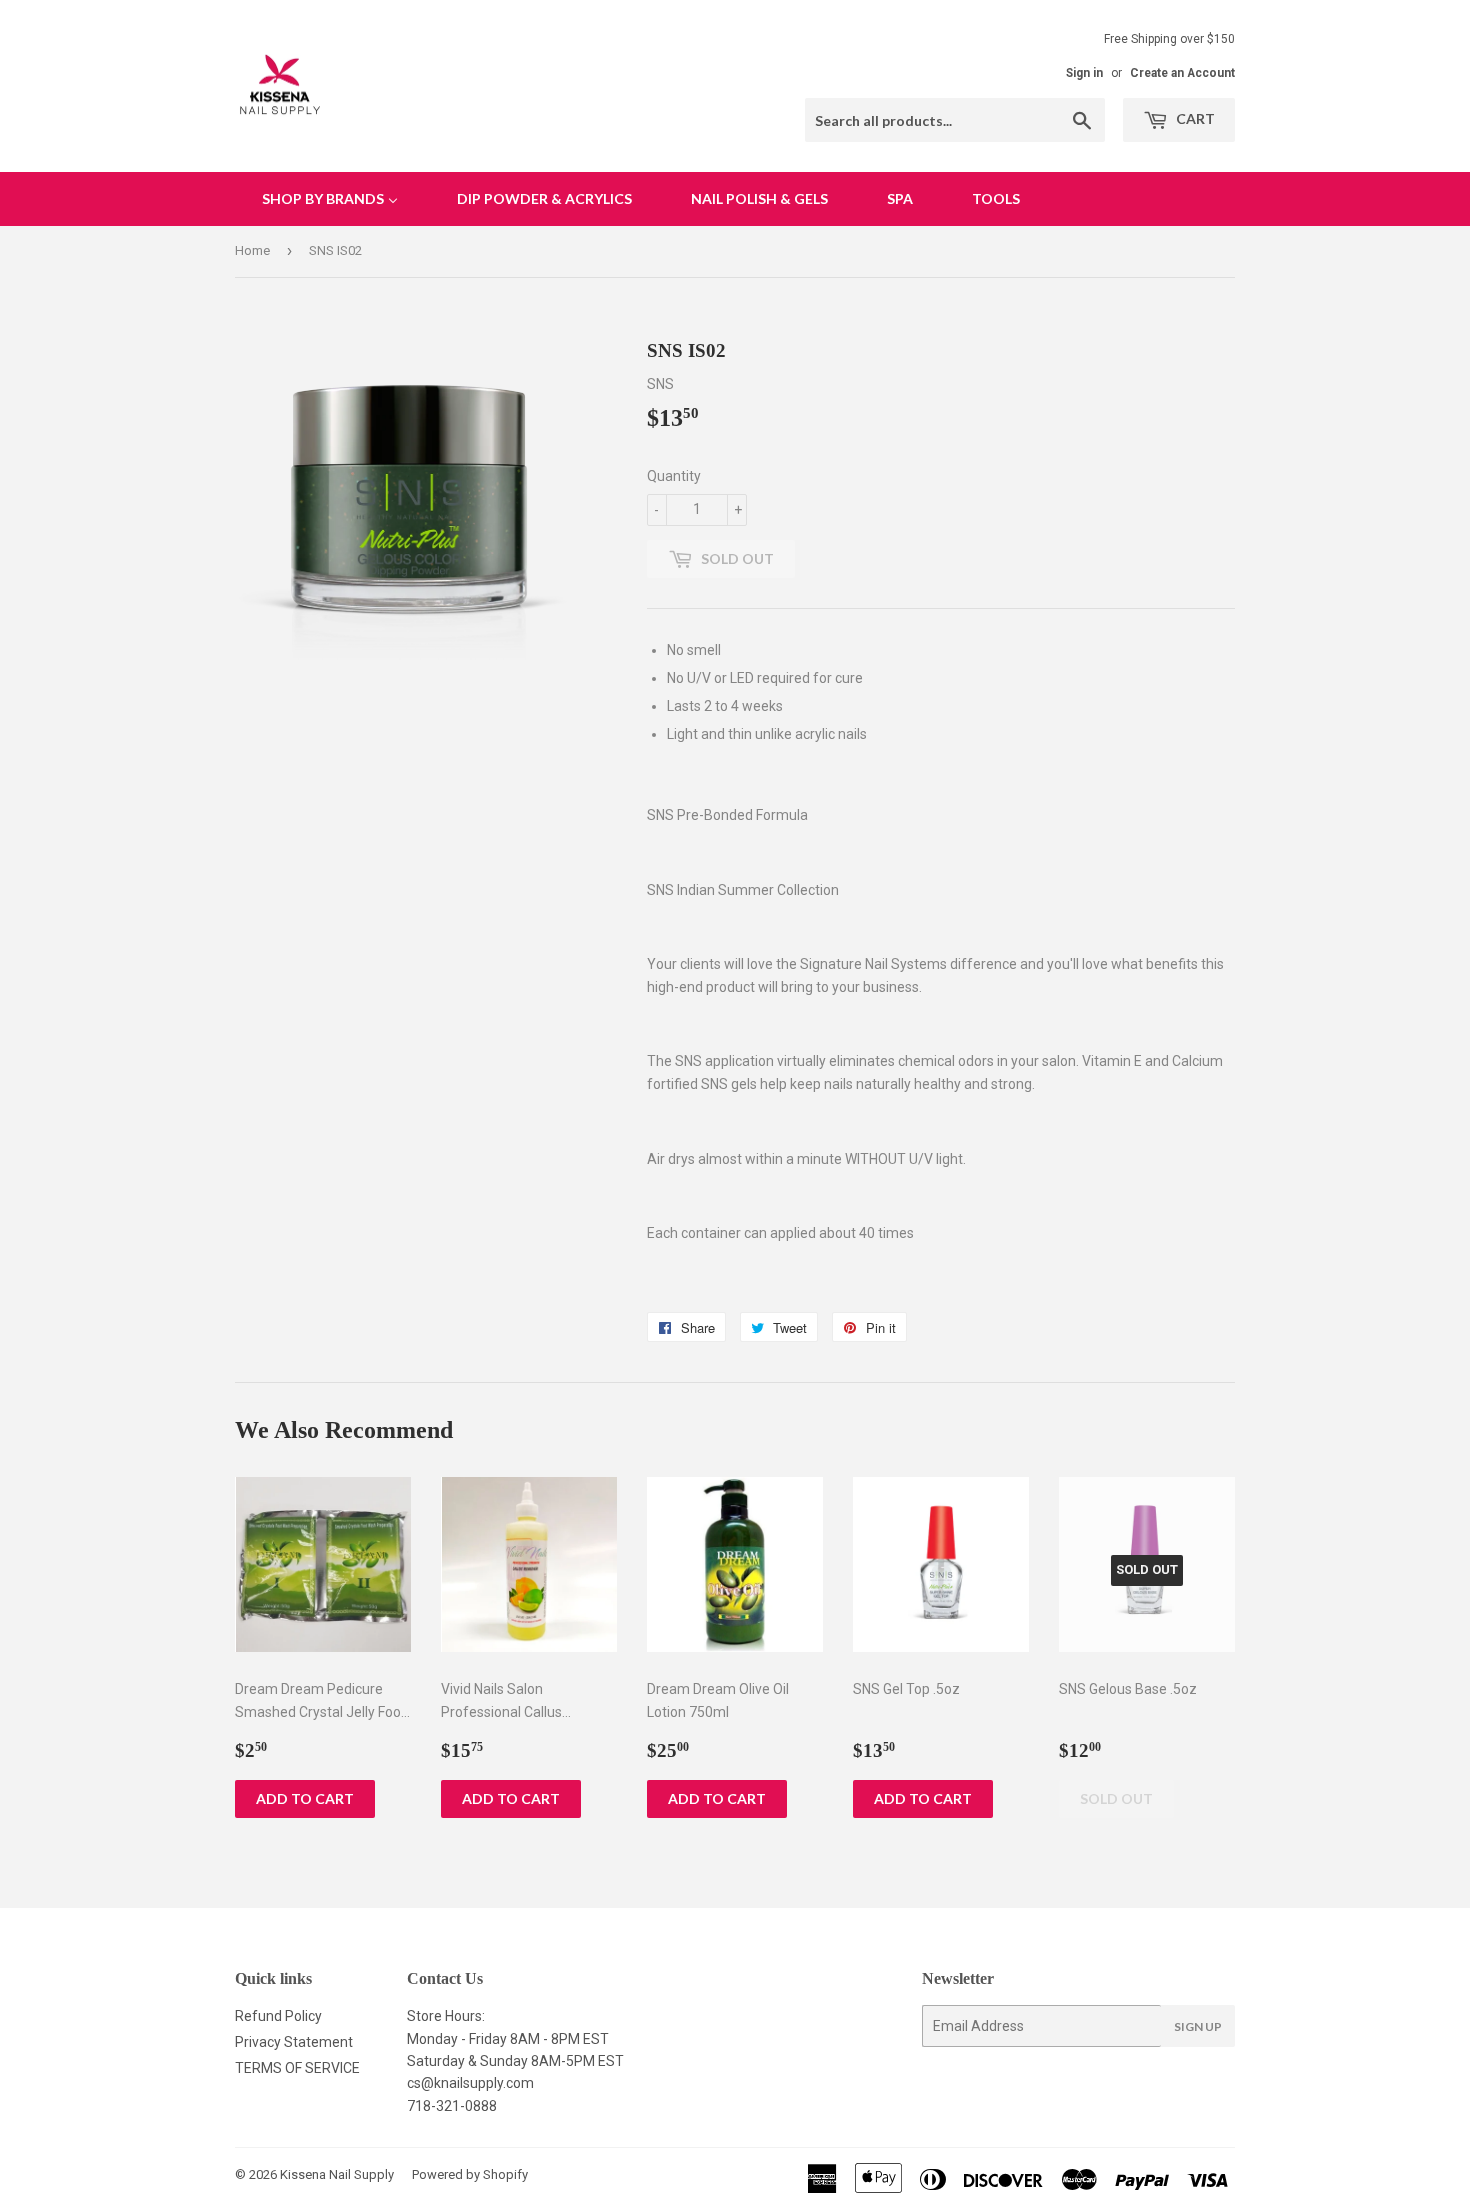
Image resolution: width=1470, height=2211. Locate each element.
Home (252, 250)
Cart (1194, 118)
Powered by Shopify (470, 2174)
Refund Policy (278, 2016)
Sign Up (1198, 2026)
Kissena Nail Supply (337, 2174)
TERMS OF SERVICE (297, 2068)
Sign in (1084, 73)
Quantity (674, 476)
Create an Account (1182, 73)
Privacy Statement (294, 2042)
